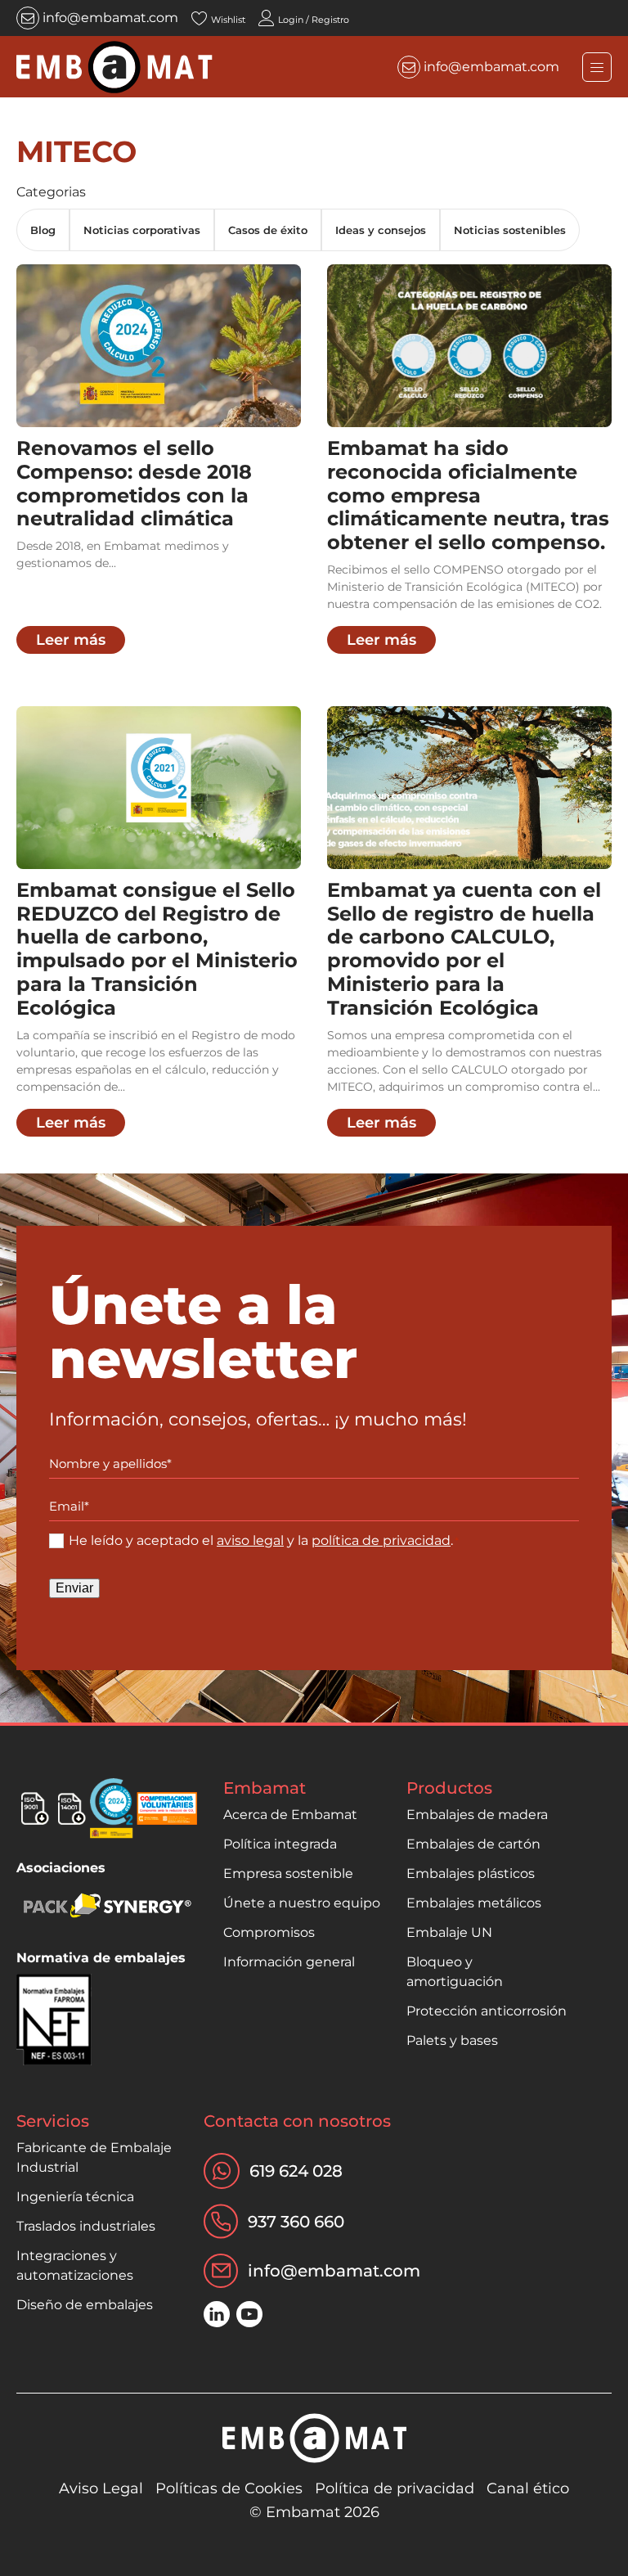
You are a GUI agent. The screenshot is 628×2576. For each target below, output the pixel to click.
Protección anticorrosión (487, 2011)
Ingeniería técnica (75, 2197)
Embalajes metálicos (474, 1903)
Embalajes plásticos (471, 1873)
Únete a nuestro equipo (302, 1903)
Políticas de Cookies (229, 2488)
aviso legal (250, 1540)
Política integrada (280, 1844)
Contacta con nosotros (297, 2121)
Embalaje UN (449, 1932)
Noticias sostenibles (510, 230)
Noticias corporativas (142, 230)
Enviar (74, 1588)
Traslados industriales (86, 2226)
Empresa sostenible (288, 1873)
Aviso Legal (101, 2488)
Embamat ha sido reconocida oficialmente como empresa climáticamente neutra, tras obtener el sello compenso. (468, 495)
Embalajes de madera (477, 1815)
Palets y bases (452, 2040)
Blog (43, 230)
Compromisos (269, 1932)
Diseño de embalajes (85, 2305)
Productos (449, 1788)
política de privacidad (381, 1540)
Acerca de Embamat (290, 1815)
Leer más (71, 640)
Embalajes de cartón (473, 1844)
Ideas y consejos (381, 230)
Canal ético (528, 2488)
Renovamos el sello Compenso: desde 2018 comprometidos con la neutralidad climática (134, 483)
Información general (289, 1962)
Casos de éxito (268, 230)
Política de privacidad (395, 2488)
